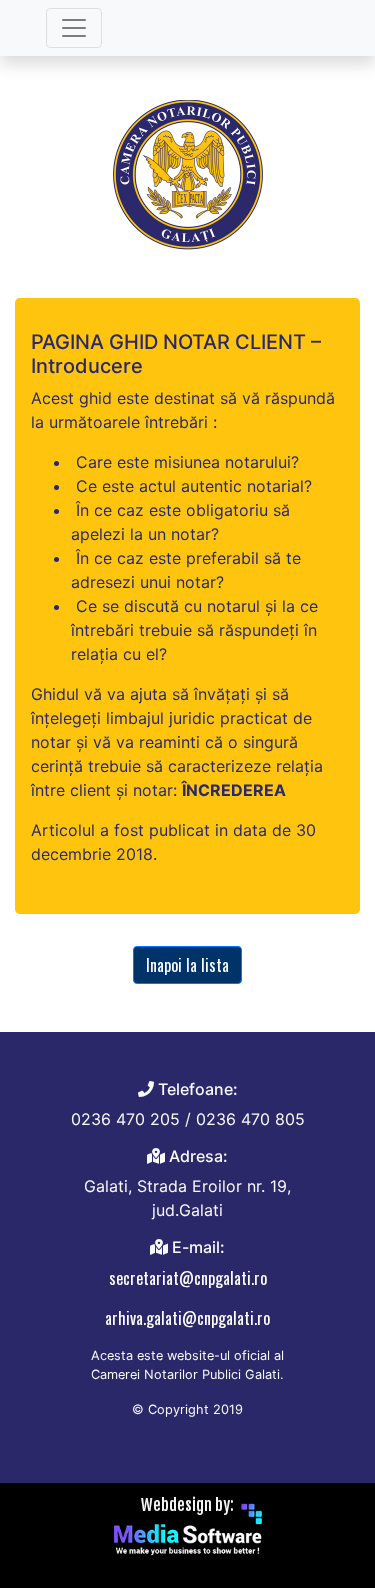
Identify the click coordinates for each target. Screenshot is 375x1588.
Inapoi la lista (187, 965)
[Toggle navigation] (74, 28)
